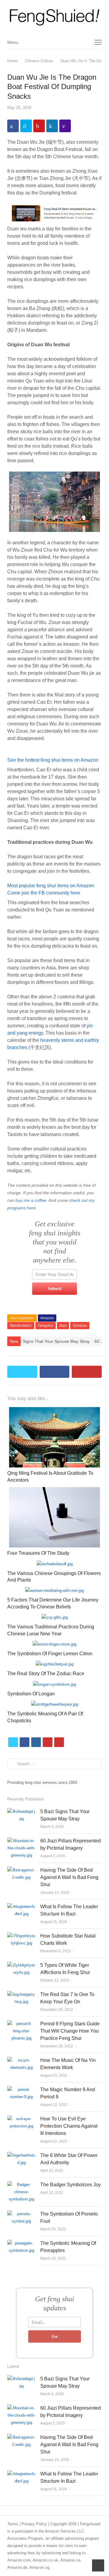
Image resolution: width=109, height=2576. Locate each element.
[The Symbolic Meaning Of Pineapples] (21, 2243)
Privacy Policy (34, 2524)
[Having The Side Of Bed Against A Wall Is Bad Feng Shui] (21, 1870)
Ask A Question (22, 1318)
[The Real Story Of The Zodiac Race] (55, 1664)
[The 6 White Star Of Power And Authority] (21, 2155)
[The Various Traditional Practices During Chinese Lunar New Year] (55, 1617)
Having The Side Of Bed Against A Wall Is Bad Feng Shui (69, 1877)
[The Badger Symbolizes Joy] (21, 2185)
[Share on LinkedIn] (52, 126)
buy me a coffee (31, 1200)
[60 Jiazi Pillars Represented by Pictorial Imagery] (21, 1841)
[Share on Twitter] (26, 126)
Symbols (80, 1326)
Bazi (63, 1326)
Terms (13, 2524)
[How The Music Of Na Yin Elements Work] (21, 2060)
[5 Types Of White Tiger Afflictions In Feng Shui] (21, 1965)
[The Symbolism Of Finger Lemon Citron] (54, 1644)
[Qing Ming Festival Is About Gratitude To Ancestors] (54, 1411)
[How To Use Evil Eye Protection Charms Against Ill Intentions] (21, 2119)
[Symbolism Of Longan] (54, 1684)
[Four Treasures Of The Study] (54, 1491)
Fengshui (46, 1326)
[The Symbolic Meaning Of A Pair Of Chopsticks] (55, 1704)
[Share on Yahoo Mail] (65, 126)
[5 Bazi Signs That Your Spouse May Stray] (21, 1811)
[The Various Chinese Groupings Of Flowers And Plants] (55, 1564)
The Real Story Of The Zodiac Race (46, 1674)
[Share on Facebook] (13, 126)
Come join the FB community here (44, 893)
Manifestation (21, 1326)
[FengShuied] (54, 18)
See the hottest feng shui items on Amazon (53, 760)
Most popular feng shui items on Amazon (51, 886)
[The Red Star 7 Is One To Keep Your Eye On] (21, 1994)
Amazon (47, 1318)
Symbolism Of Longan (31, 1694)
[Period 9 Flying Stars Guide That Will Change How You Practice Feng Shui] (21, 2024)
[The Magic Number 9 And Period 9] (21, 2090)
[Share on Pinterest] (39, 126)
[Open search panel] (84, 42)
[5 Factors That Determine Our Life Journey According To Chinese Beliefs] (54, 1590)
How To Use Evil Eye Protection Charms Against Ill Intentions (69, 2126)
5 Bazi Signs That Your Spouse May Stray (50, 1341)
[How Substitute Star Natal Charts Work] (21, 1936)
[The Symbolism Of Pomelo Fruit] (21, 2214)
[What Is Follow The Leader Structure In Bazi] (21, 1907)
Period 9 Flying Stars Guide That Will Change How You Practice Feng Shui (70, 2031)
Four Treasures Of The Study (38, 1553)
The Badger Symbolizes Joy (71, 2185)
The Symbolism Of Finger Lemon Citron (50, 1654)
